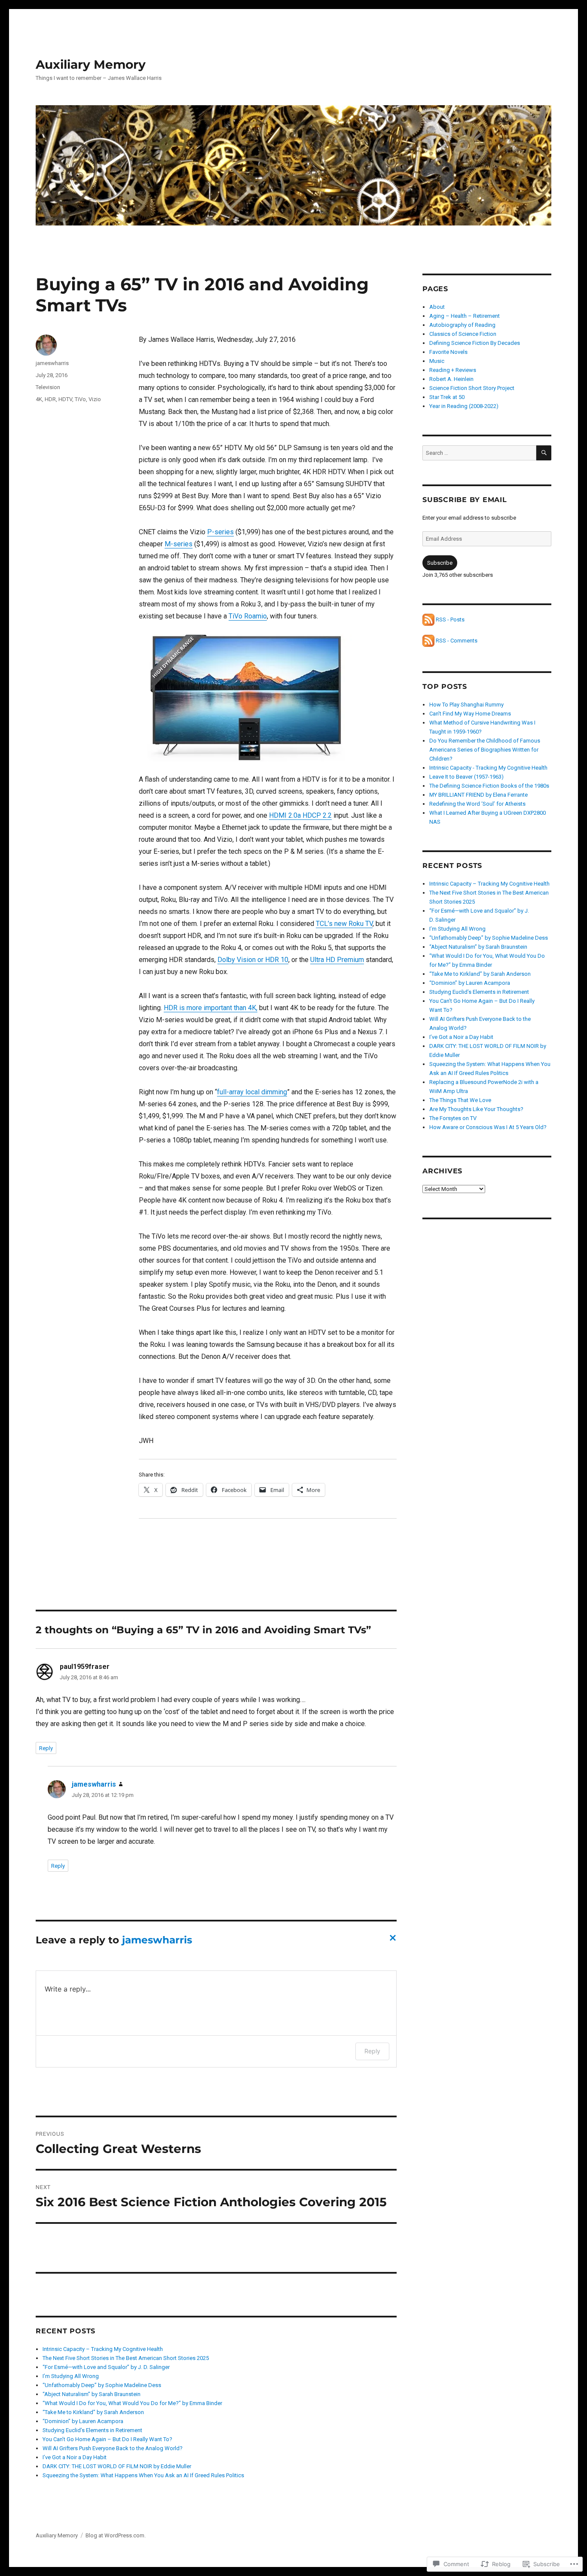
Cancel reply (391, 1940)
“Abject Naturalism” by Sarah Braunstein (92, 2394)
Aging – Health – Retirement (465, 316)
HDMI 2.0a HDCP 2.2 (300, 815)
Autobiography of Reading (462, 325)
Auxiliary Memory (91, 64)
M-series (179, 544)
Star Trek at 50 (447, 397)
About (437, 307)
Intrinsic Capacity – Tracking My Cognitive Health (103, 2349)
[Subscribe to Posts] (428, 620)
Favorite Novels (448, 352)
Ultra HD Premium (337, 960)
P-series (220, 532)
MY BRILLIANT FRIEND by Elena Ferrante (478, 795)
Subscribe (440, 563)
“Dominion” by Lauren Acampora (83, 2421)
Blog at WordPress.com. (116, 2535)
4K (39, 399)
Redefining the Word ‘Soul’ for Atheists (477, 804)
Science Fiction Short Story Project (472, 388)
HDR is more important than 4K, (211, 1008)
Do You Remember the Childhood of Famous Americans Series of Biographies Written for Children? (485, 750)
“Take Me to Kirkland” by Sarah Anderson (93, 2412)
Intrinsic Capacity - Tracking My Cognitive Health (488, 768)
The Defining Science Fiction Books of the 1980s (489, 786)
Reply (46, 1748)
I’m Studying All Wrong (71, 2376)
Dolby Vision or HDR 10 (253, 960)
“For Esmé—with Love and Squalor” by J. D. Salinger (106, 2367)
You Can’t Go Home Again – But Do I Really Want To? (107, 2439)
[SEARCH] (544, 453)
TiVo (80, 399)
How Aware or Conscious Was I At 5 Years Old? (488, 1127)
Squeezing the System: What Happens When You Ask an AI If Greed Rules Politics (143, 2475)
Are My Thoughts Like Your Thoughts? (476, 1109)
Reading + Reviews (453, 370)
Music (437, 361)
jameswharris (52, 363)
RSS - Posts (450, 620)
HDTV (65, 399)
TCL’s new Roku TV (344, 924)
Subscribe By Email (465, 500)
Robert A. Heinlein (451, 379)
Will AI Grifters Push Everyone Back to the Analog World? (113, 2448)
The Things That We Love (460, 1100)
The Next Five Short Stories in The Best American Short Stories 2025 (126, 2358)
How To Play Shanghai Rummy (466, 705)
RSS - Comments (457, 641)
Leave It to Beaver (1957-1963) (466, 777)
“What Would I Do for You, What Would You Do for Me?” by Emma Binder (132, 2403)
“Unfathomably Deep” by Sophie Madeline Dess (102, 2385)
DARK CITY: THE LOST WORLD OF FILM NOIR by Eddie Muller (117, 2466)
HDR (50, 399)
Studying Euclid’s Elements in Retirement (92, 2430)
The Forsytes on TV (453, 1118)
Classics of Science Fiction (463, 334)
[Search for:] (479, 453)
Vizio (95, 399)
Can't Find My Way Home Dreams (470, 714)
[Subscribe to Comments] (428, 641)
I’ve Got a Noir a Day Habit (75, 2457)
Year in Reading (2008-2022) (464, 406)
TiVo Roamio (248, 616)
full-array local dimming (252, 1092)
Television (48, 387)
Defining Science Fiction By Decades (475, 343)
